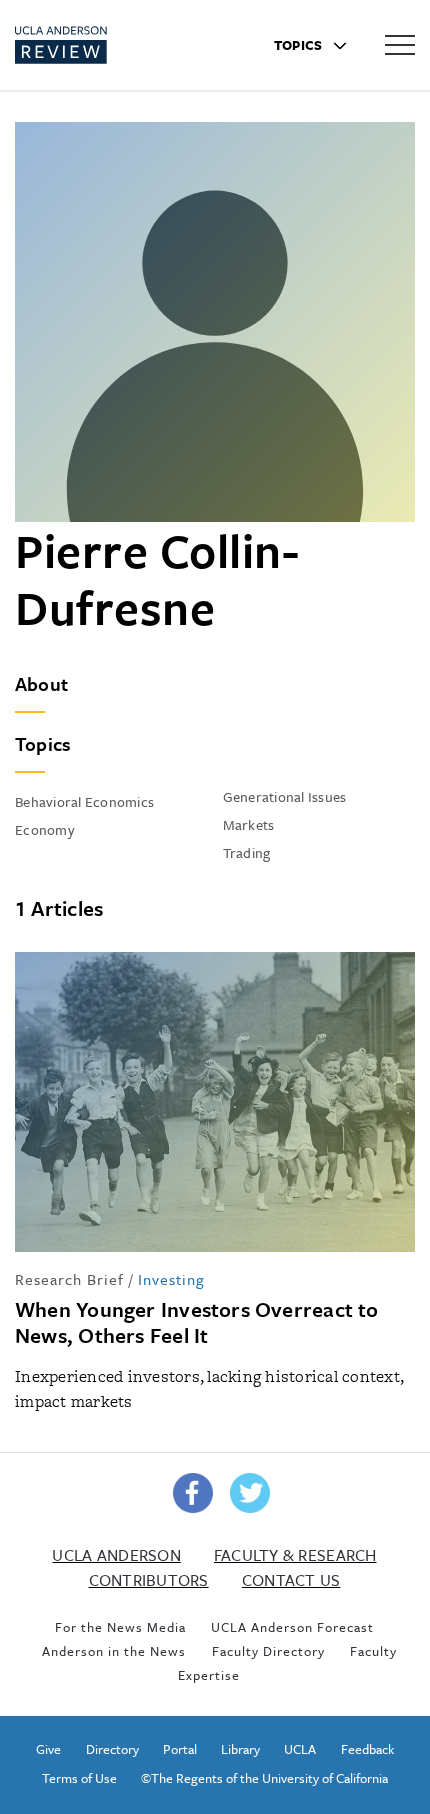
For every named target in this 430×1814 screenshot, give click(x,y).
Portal (180, 1749)
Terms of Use (79, 1778)
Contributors (149, 1580)
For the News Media (120, 1627)
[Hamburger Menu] (400, 44)
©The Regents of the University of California (264, 1778)
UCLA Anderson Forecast (292, 1627)
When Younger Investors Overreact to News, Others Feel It (197, 1322)
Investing (171, 1279)
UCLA (300, 1749)
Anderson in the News (114, 1651)
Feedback (367, 1749)
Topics (300, 45)
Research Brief (69, 1279)
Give (48, 1749)
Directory (112, 1749)
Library (240, 1749)
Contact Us (291, 1580)
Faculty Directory (268, 1651)
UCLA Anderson (116, 1555)
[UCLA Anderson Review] (98, 45)
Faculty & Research (295, 1555)
